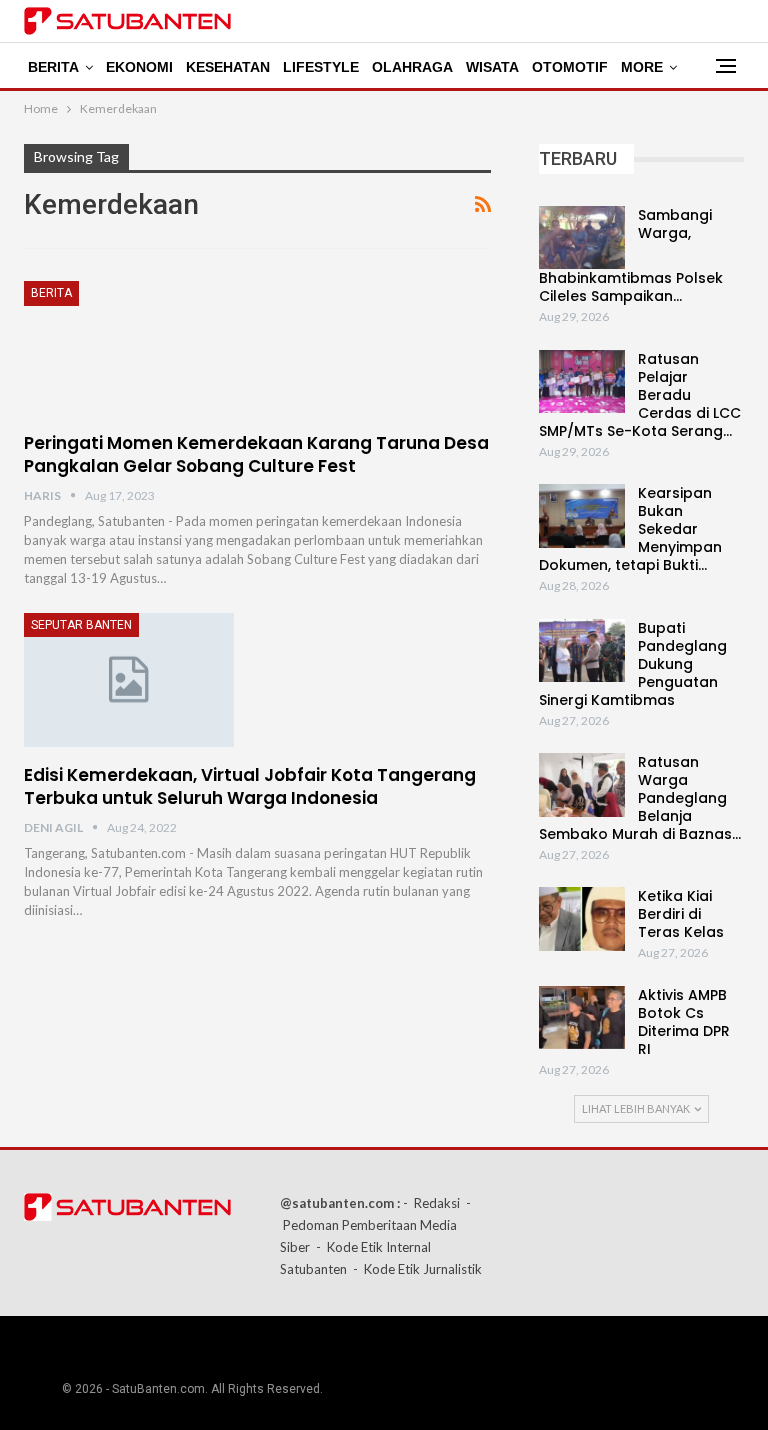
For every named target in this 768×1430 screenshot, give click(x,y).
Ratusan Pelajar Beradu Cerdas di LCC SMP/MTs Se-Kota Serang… (640, 395)
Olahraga (412, 67)
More (642, 67)
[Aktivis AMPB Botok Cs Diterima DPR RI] (582, 1018)
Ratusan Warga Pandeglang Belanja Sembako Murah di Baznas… (640, 798)
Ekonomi (139, 67)
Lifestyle (321, 67)
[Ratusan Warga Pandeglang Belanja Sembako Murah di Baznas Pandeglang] (582, 785)
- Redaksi (431, 1203)
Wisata (492, 67)
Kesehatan (228, 67)
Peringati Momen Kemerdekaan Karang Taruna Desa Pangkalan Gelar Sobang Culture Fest (256, 454)
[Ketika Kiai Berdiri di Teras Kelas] (582, 919)
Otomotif (570, 67)
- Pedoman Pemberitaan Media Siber (375, 1225)
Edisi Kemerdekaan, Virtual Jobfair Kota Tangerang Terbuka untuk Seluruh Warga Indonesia (250, 786)
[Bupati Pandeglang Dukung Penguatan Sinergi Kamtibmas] (582, 651)
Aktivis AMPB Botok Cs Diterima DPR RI (684, 1022)
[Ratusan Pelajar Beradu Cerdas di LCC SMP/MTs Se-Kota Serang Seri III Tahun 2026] (582, 382)
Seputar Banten (81, 625)
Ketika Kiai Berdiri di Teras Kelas (681, 914)
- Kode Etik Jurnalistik (417, 1269)
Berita (53, 67)
